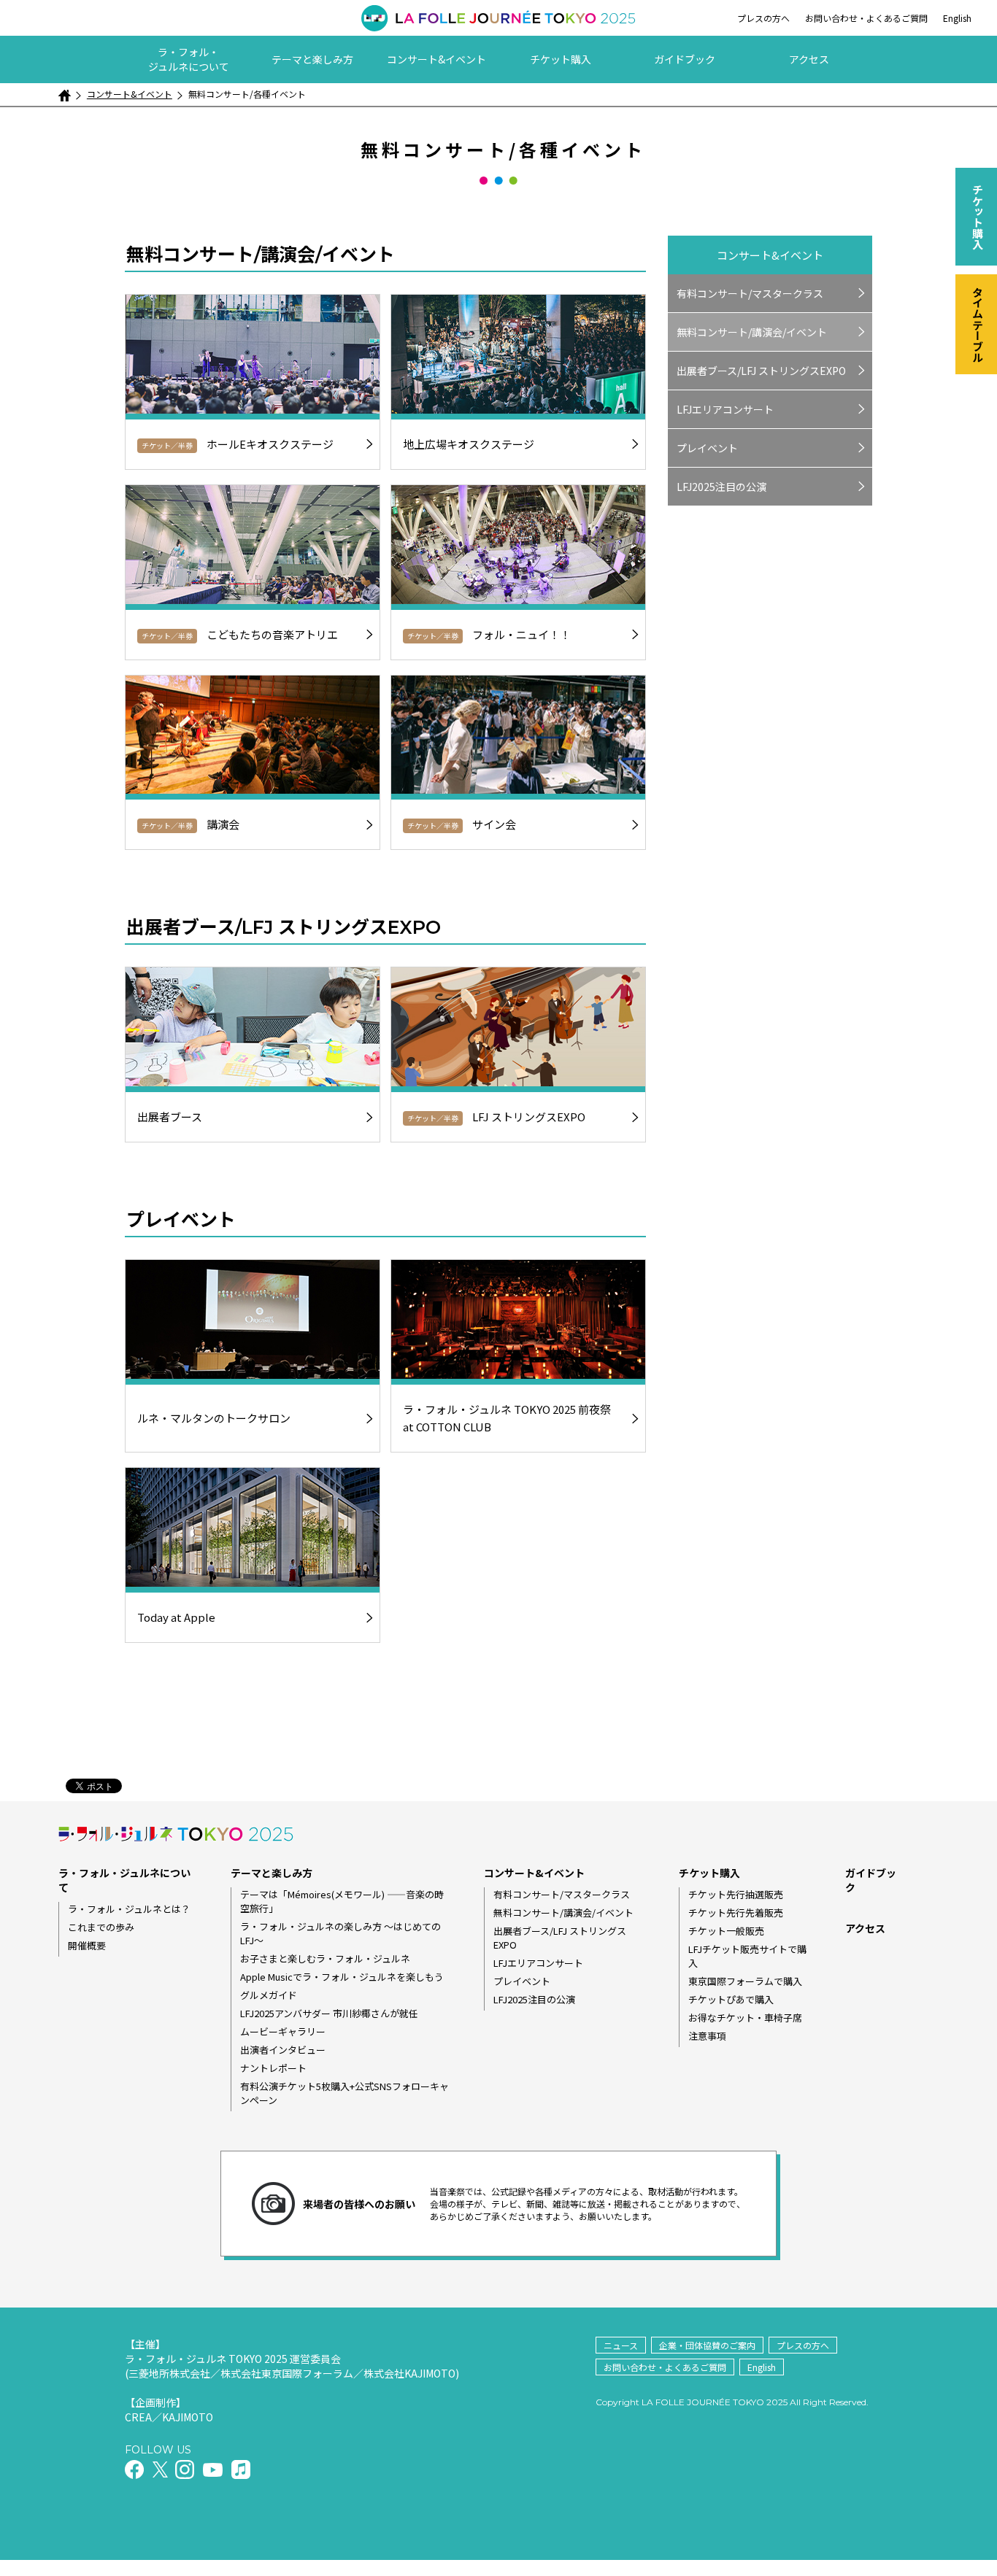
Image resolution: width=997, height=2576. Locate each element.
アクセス (809, 59)
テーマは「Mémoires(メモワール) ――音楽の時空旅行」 (342, 1901)
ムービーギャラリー (283, 2031)
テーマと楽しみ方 (312, 59)
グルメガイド (269, 1995)
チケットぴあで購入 (731, 1999)
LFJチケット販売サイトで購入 (747, 1956)
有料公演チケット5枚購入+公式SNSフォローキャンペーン (344, 2093)
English (957, 18)
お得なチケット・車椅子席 (745, 2018)
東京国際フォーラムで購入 (745, 1981)
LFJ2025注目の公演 (721, 487)
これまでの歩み (101, 1927)
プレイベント (707, 448)
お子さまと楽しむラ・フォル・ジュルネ (325, 1958)
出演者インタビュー (283, 2050)
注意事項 (707, 2036)
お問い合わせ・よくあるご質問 (866, 18)
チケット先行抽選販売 (736, 1894)
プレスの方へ (763, 18)
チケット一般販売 (726, 1931)
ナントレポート (273, 2068)
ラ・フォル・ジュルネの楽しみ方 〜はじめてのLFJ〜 (340, 1933)
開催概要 (87, 1945)
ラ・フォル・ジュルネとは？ (129, 1909)
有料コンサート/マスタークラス (750, 293)
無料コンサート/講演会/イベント (752, 332)
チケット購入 (561, 59)
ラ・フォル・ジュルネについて (189, 59)
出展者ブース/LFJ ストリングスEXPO (761, 371)
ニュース (621, 2345)
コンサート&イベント (436, 59)
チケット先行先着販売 (736, 1912)
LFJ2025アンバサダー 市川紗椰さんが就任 (329, 2013)
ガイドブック (685, 59)
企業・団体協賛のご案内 (707, 2345)
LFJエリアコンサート (725, 409)
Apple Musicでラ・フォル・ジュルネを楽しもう (342, 1977)
